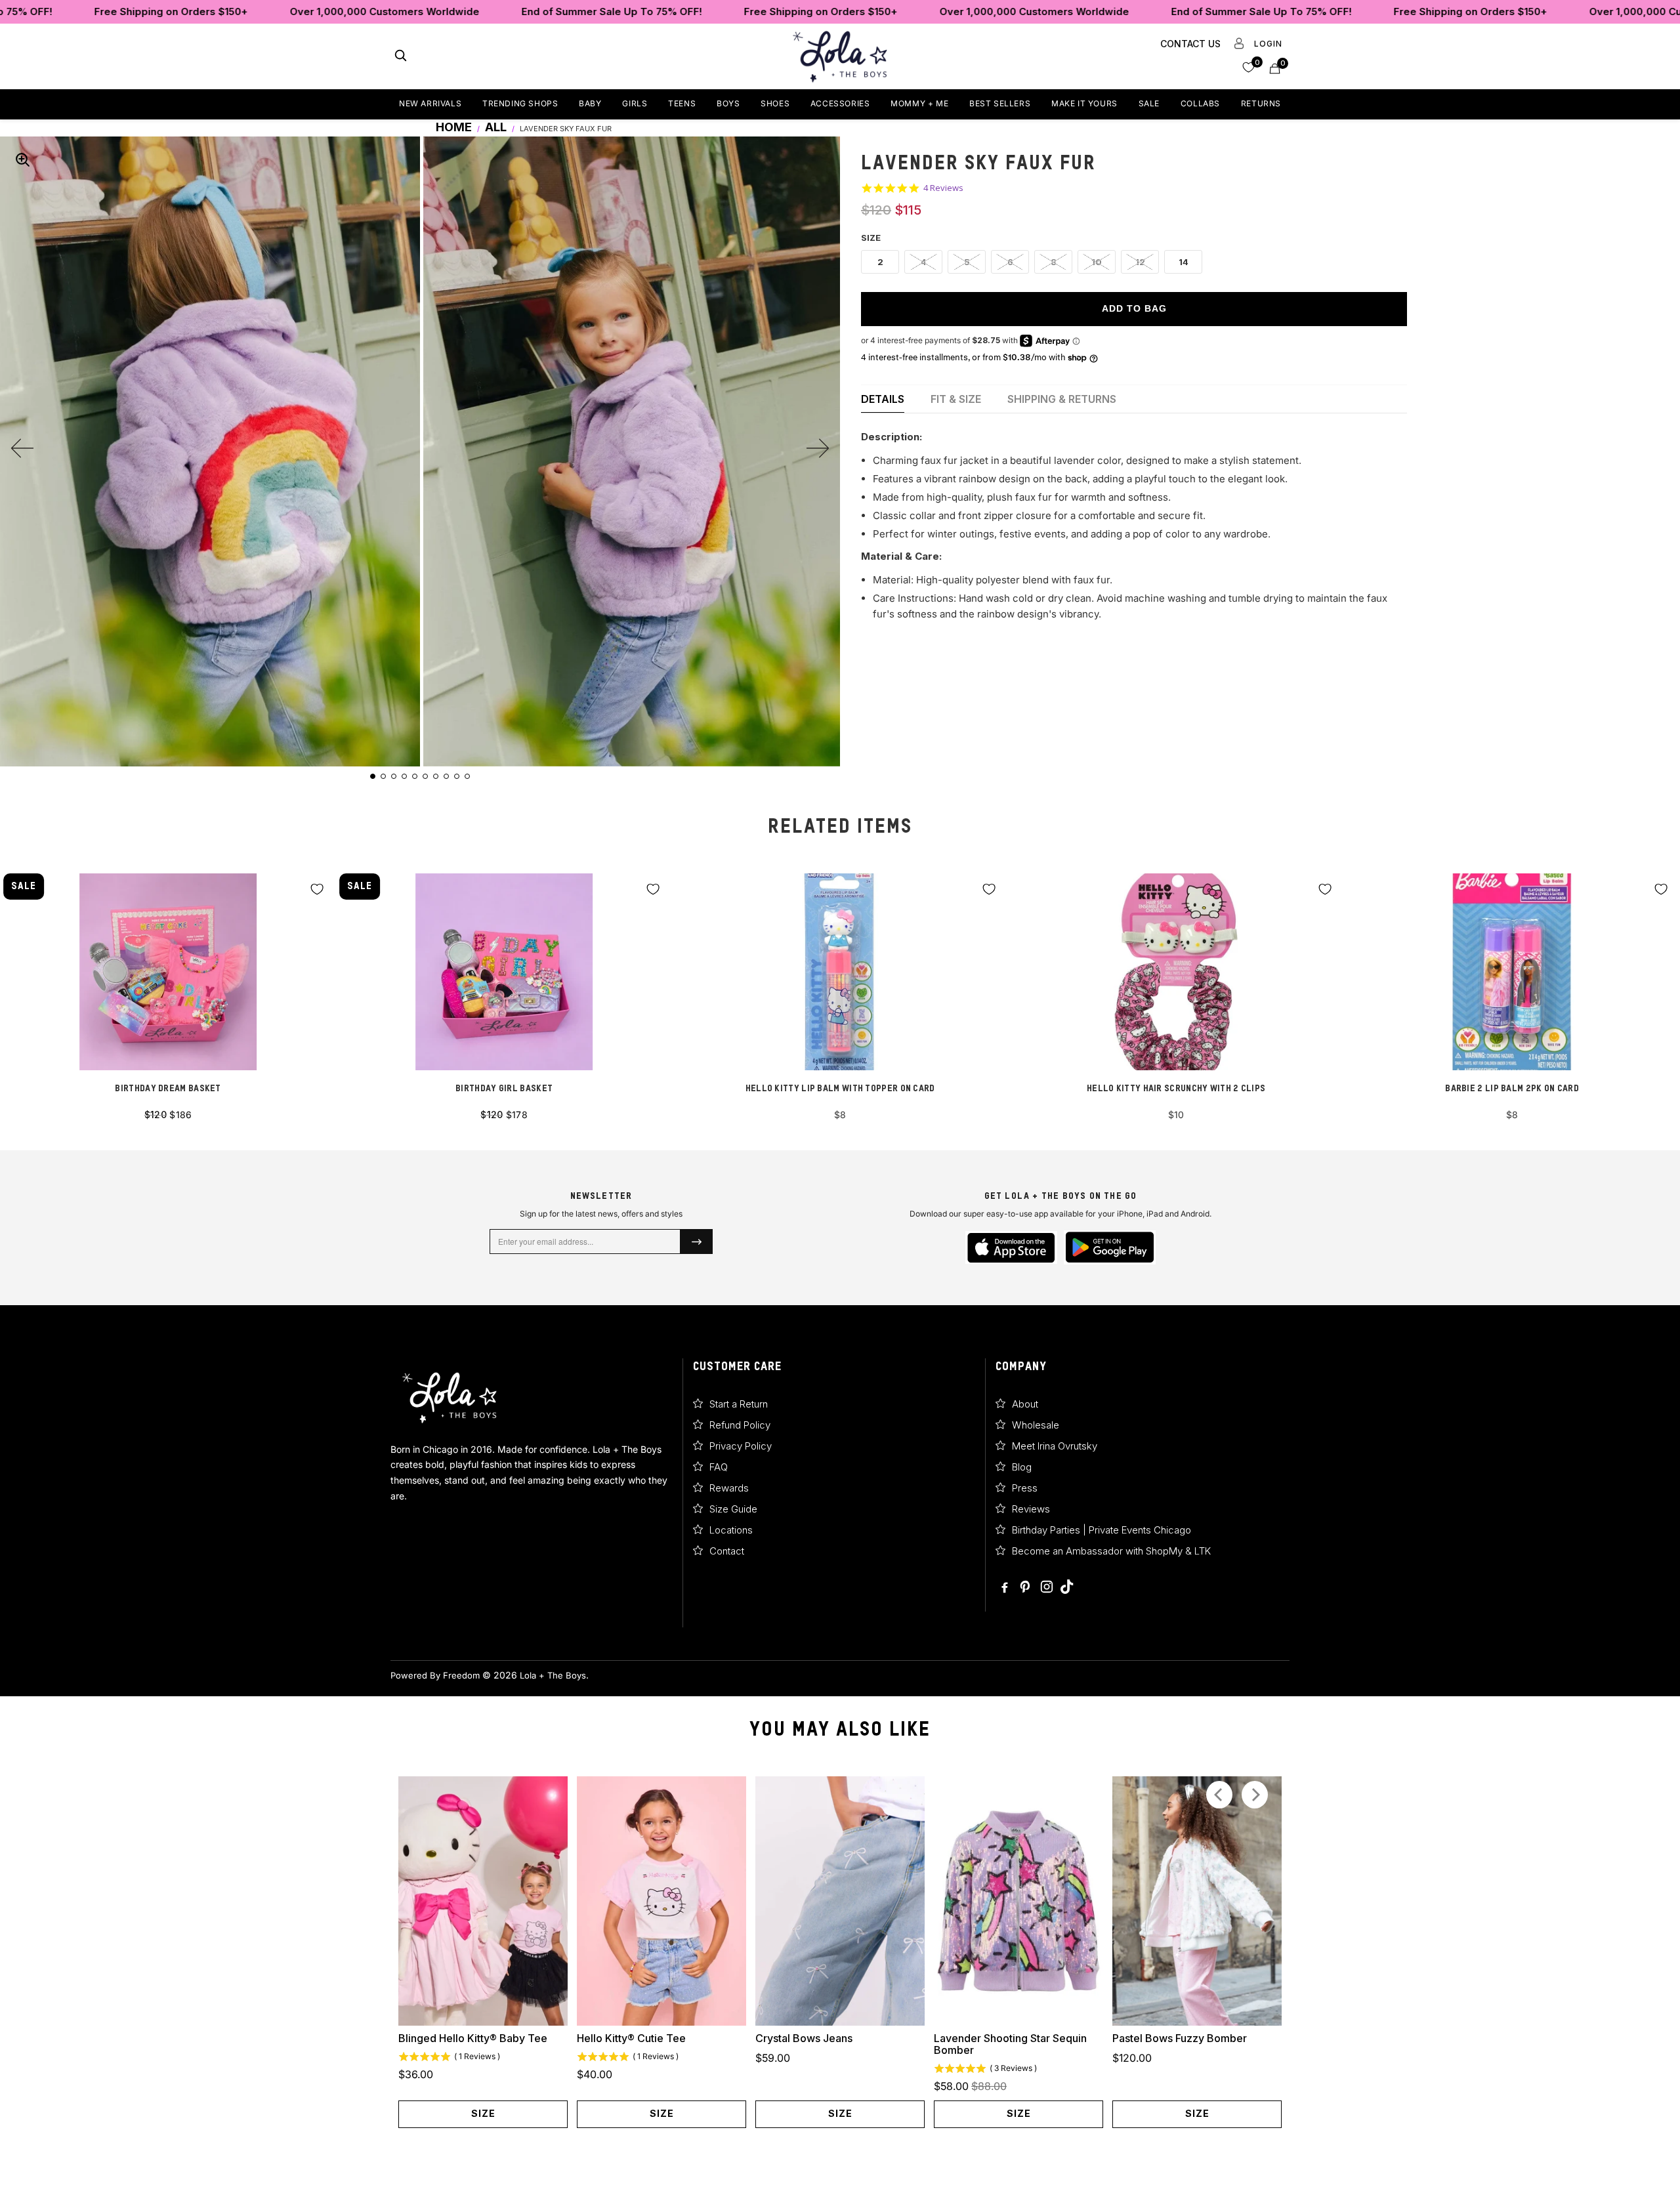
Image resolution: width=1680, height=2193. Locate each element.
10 (1097, 262)
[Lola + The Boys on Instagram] (1047, 1588)
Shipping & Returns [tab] (1062, 399)
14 (1184, 262)
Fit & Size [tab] (956, 399)
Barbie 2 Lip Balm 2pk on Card (1512, 972)
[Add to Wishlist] (317, 889)
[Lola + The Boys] (840, 56)
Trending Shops (520, 103)
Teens (682, 103)
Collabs (1200, 103)
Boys (728, 103)
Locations (731, 1530)
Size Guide (733, 1509)
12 (1140, 262)
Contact (727, 1551)
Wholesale (1036, 1425)
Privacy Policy (741, 1446)
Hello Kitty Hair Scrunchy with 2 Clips (1176, 972)
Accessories (840, 103)
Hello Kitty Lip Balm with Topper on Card (840, 972)
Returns (1261, 103)
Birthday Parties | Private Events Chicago (1102, 1530)
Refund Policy (740, 1425)
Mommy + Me (919, 103)
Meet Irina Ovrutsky (1055, 1446)
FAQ (719, 1467)
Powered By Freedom (435, 1675)
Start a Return (739, 1404)
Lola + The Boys (553, 1675)
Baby (590, 103)
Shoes (775, 103)
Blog (1022, 1467)
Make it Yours (1084, 103)
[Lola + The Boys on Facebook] (1005, 1588)
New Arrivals (430, 103)
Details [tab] (883, 399)
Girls (635, 103)
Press (1025, 1488)
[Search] (401, 57)
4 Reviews (943, 188)
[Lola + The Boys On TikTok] (1067, 1588)
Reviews (1031, 1509)
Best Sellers (1000, 103)
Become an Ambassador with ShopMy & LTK (1111, 1551)
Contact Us (1190, 44)
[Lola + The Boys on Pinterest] (1026, 1588)
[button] (1249, 67)
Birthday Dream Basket (168, 972)
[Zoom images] (22, 159)
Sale (1149, 103)
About (1025, 1404)
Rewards (729, 1488)
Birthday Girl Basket (504, 972)
